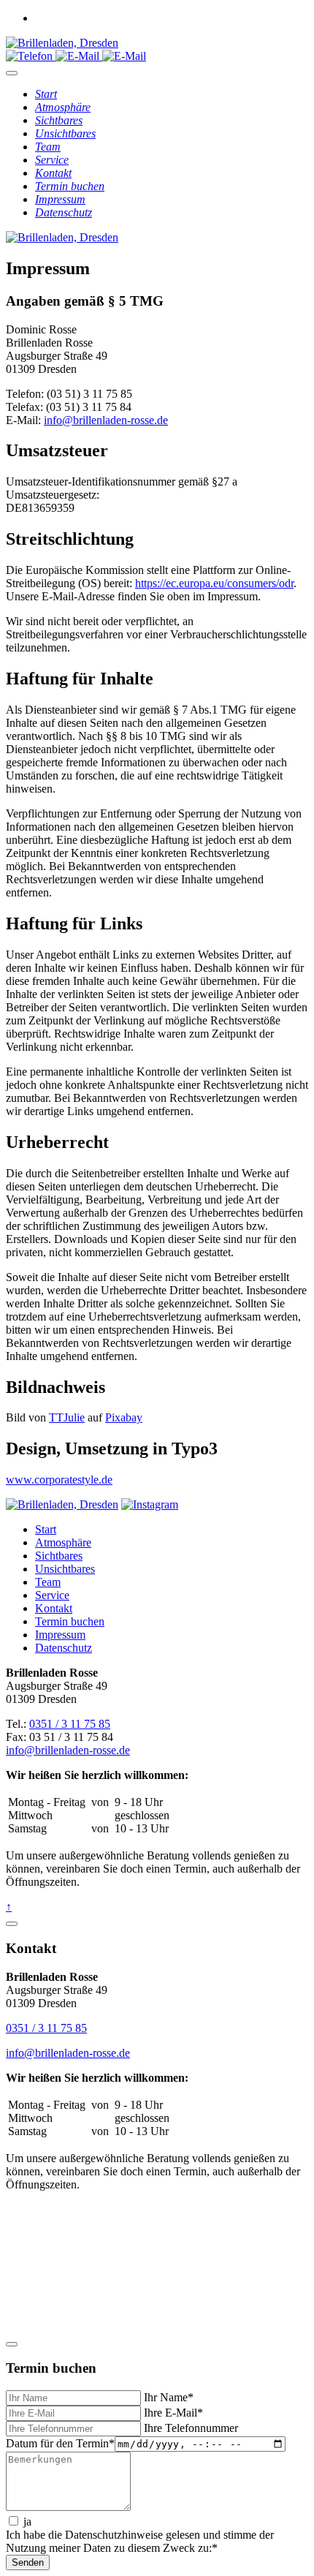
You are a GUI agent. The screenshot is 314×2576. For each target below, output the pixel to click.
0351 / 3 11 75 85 (70, 1724)
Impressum (60, 1635)
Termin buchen (70, 1621)
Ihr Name (167, 2397)
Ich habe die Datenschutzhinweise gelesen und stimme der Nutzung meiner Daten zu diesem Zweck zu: (140, 2541)
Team (48, 1582)
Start (46, 1529)
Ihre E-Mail (172, 2413)
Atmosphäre (63, 1542)
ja (26, 2522)
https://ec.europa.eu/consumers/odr (214, 583)
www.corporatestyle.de (59, 1480)
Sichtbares (59, 1556)
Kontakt (54, 1608)
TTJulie (67, 1417)
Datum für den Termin (60, 2443)
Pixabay (124, 1417)
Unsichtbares (65, 1569)
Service (52, 1595)
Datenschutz (64, 1648)
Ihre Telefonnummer (189, 2428)
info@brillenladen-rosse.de (106, 420)
